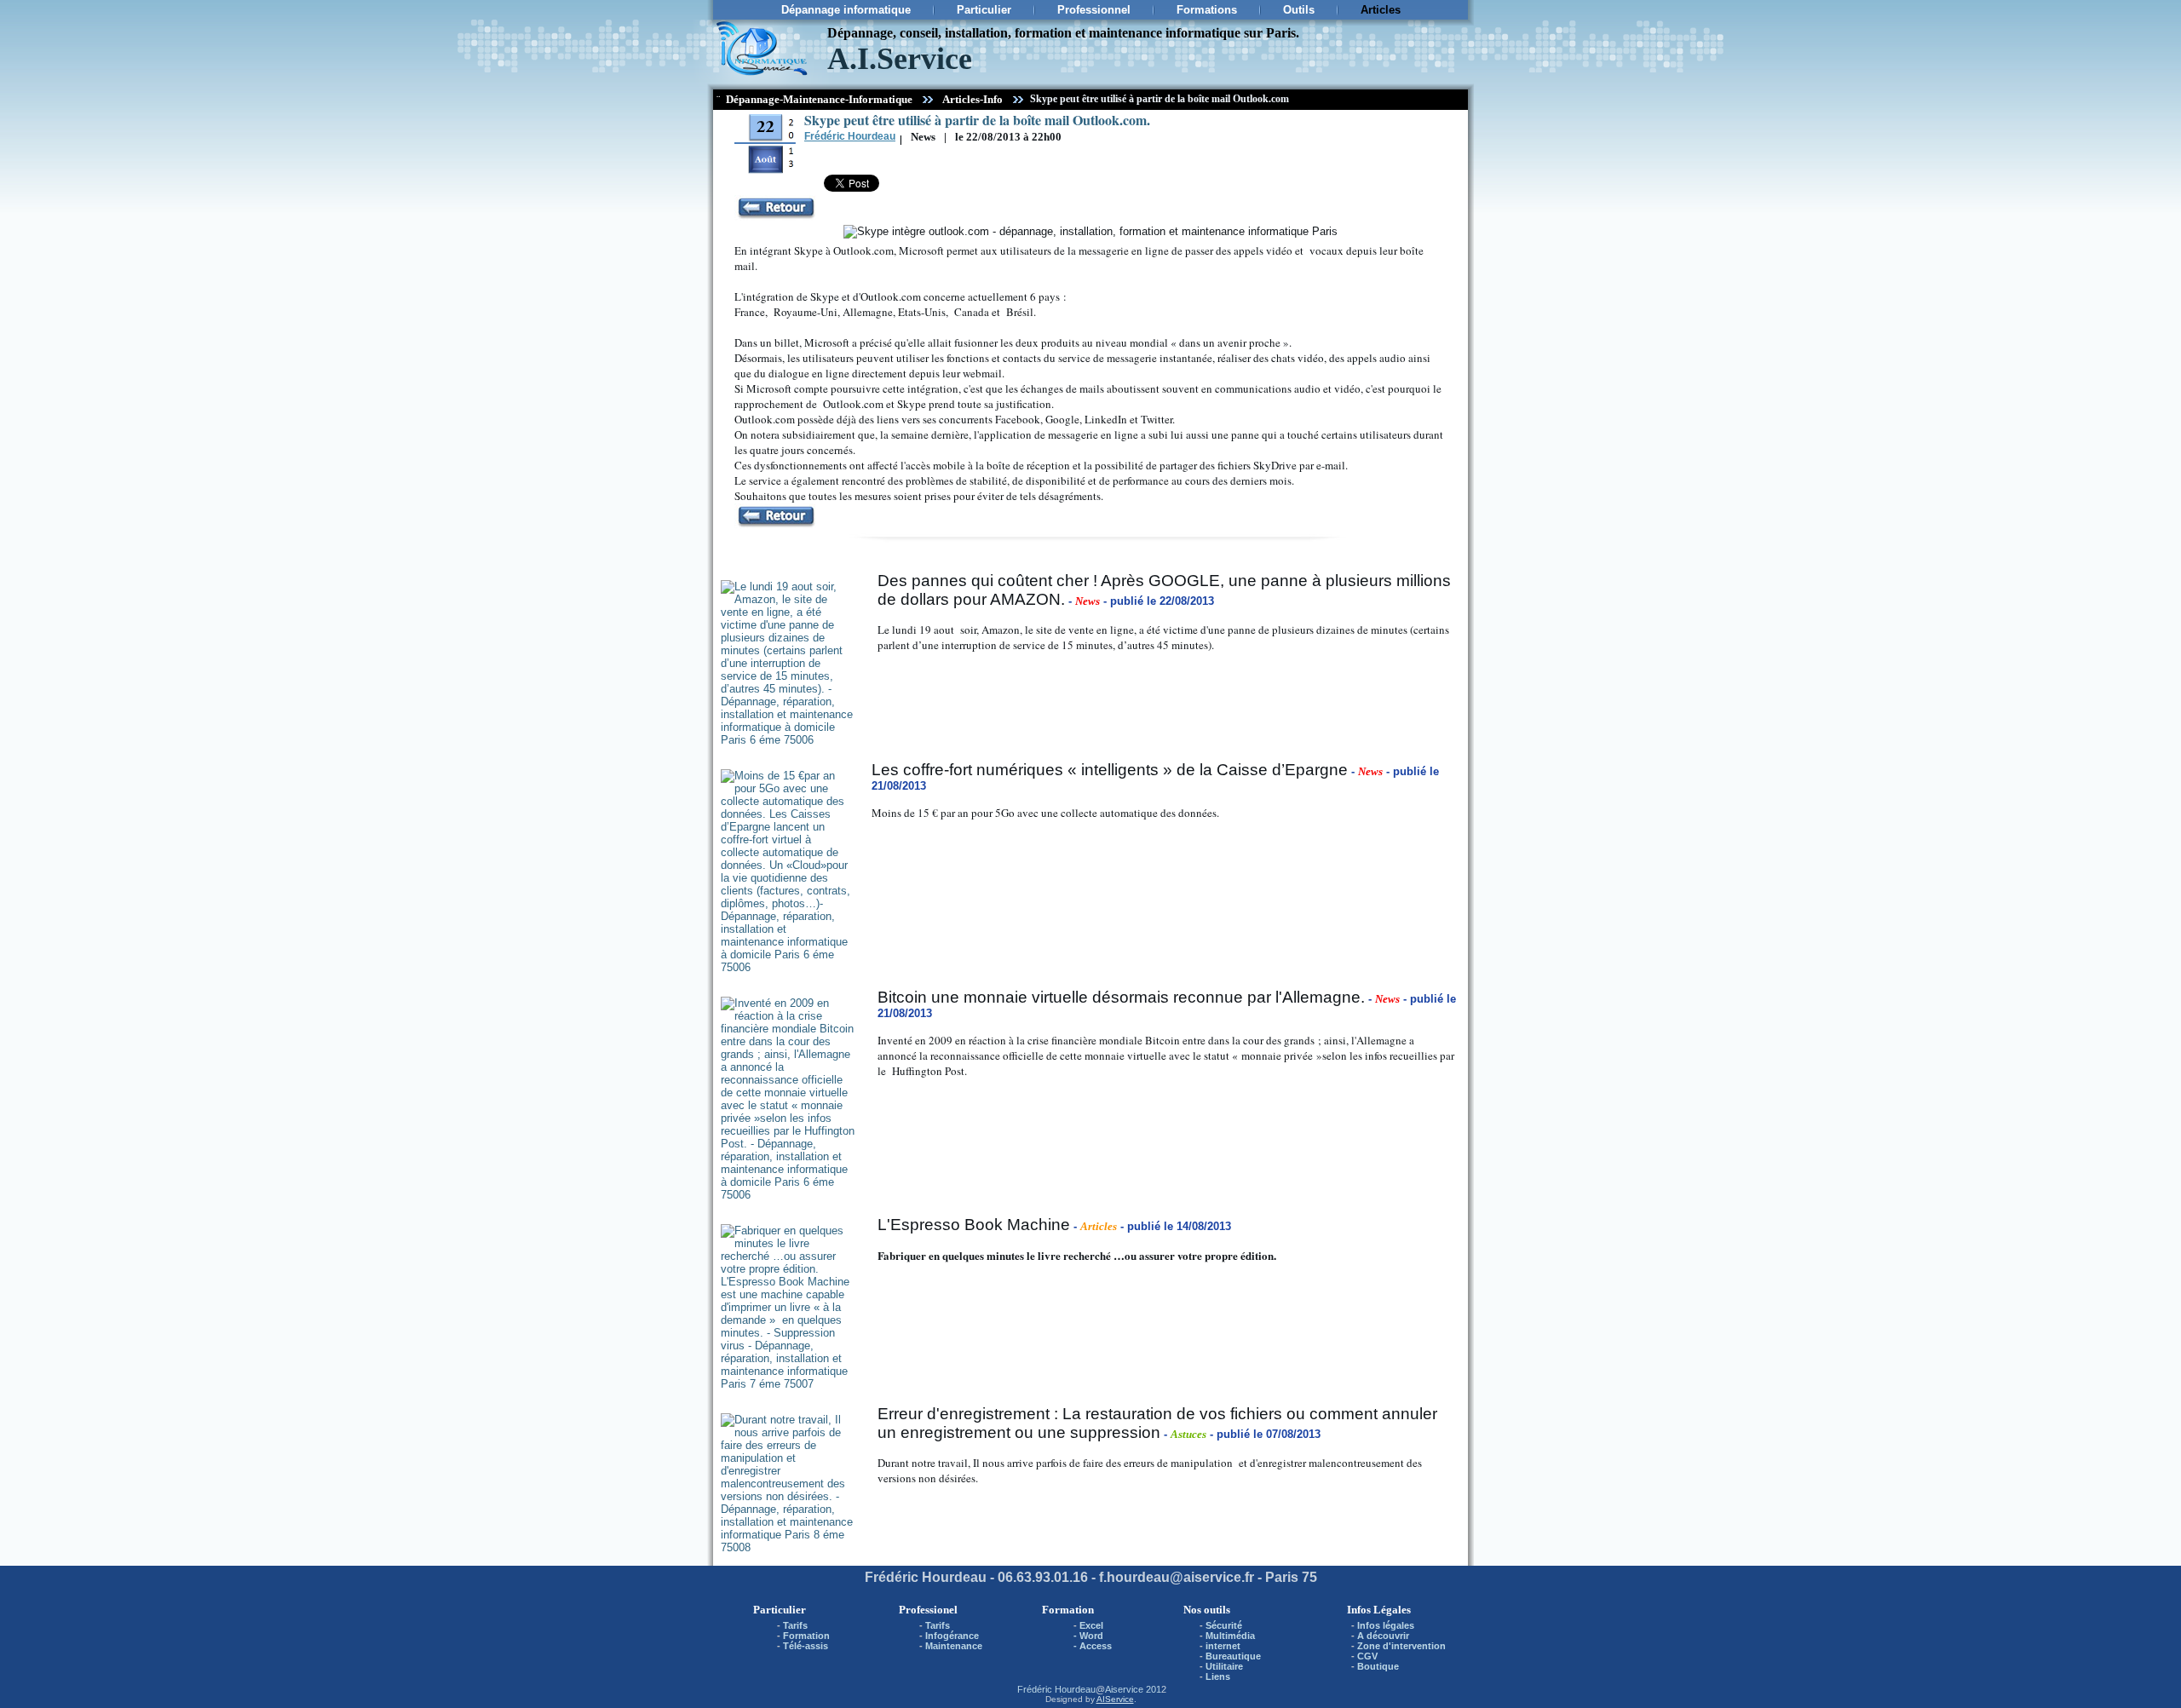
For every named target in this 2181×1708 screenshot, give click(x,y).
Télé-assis (806, 1646)
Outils (1299, 10)
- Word (1088, 1636)
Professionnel (1094, 10)
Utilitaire (1224, 1666)
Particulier (984, 10)
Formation (806, 1636)
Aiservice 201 (1133, 1689)
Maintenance (954, 1646)
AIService (1115, 1699)
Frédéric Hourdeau (1056, 1689)
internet (1223, 1646)
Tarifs (795, 1625)
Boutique (1378, 1666)
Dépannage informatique (846, 10)
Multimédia (1230, 1636)
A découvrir (1383, 1636)
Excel (1091, 1625)
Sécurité (1224, 1625)
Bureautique (1233, 1656)
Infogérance (952, 1636)
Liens (1218, 1676)
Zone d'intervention (1401, 1646)
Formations (1207, 10)
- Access (1093, 1646)
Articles (1381, 10)
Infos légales (1386, 1625)
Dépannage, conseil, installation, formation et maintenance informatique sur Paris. (1063, 33)
